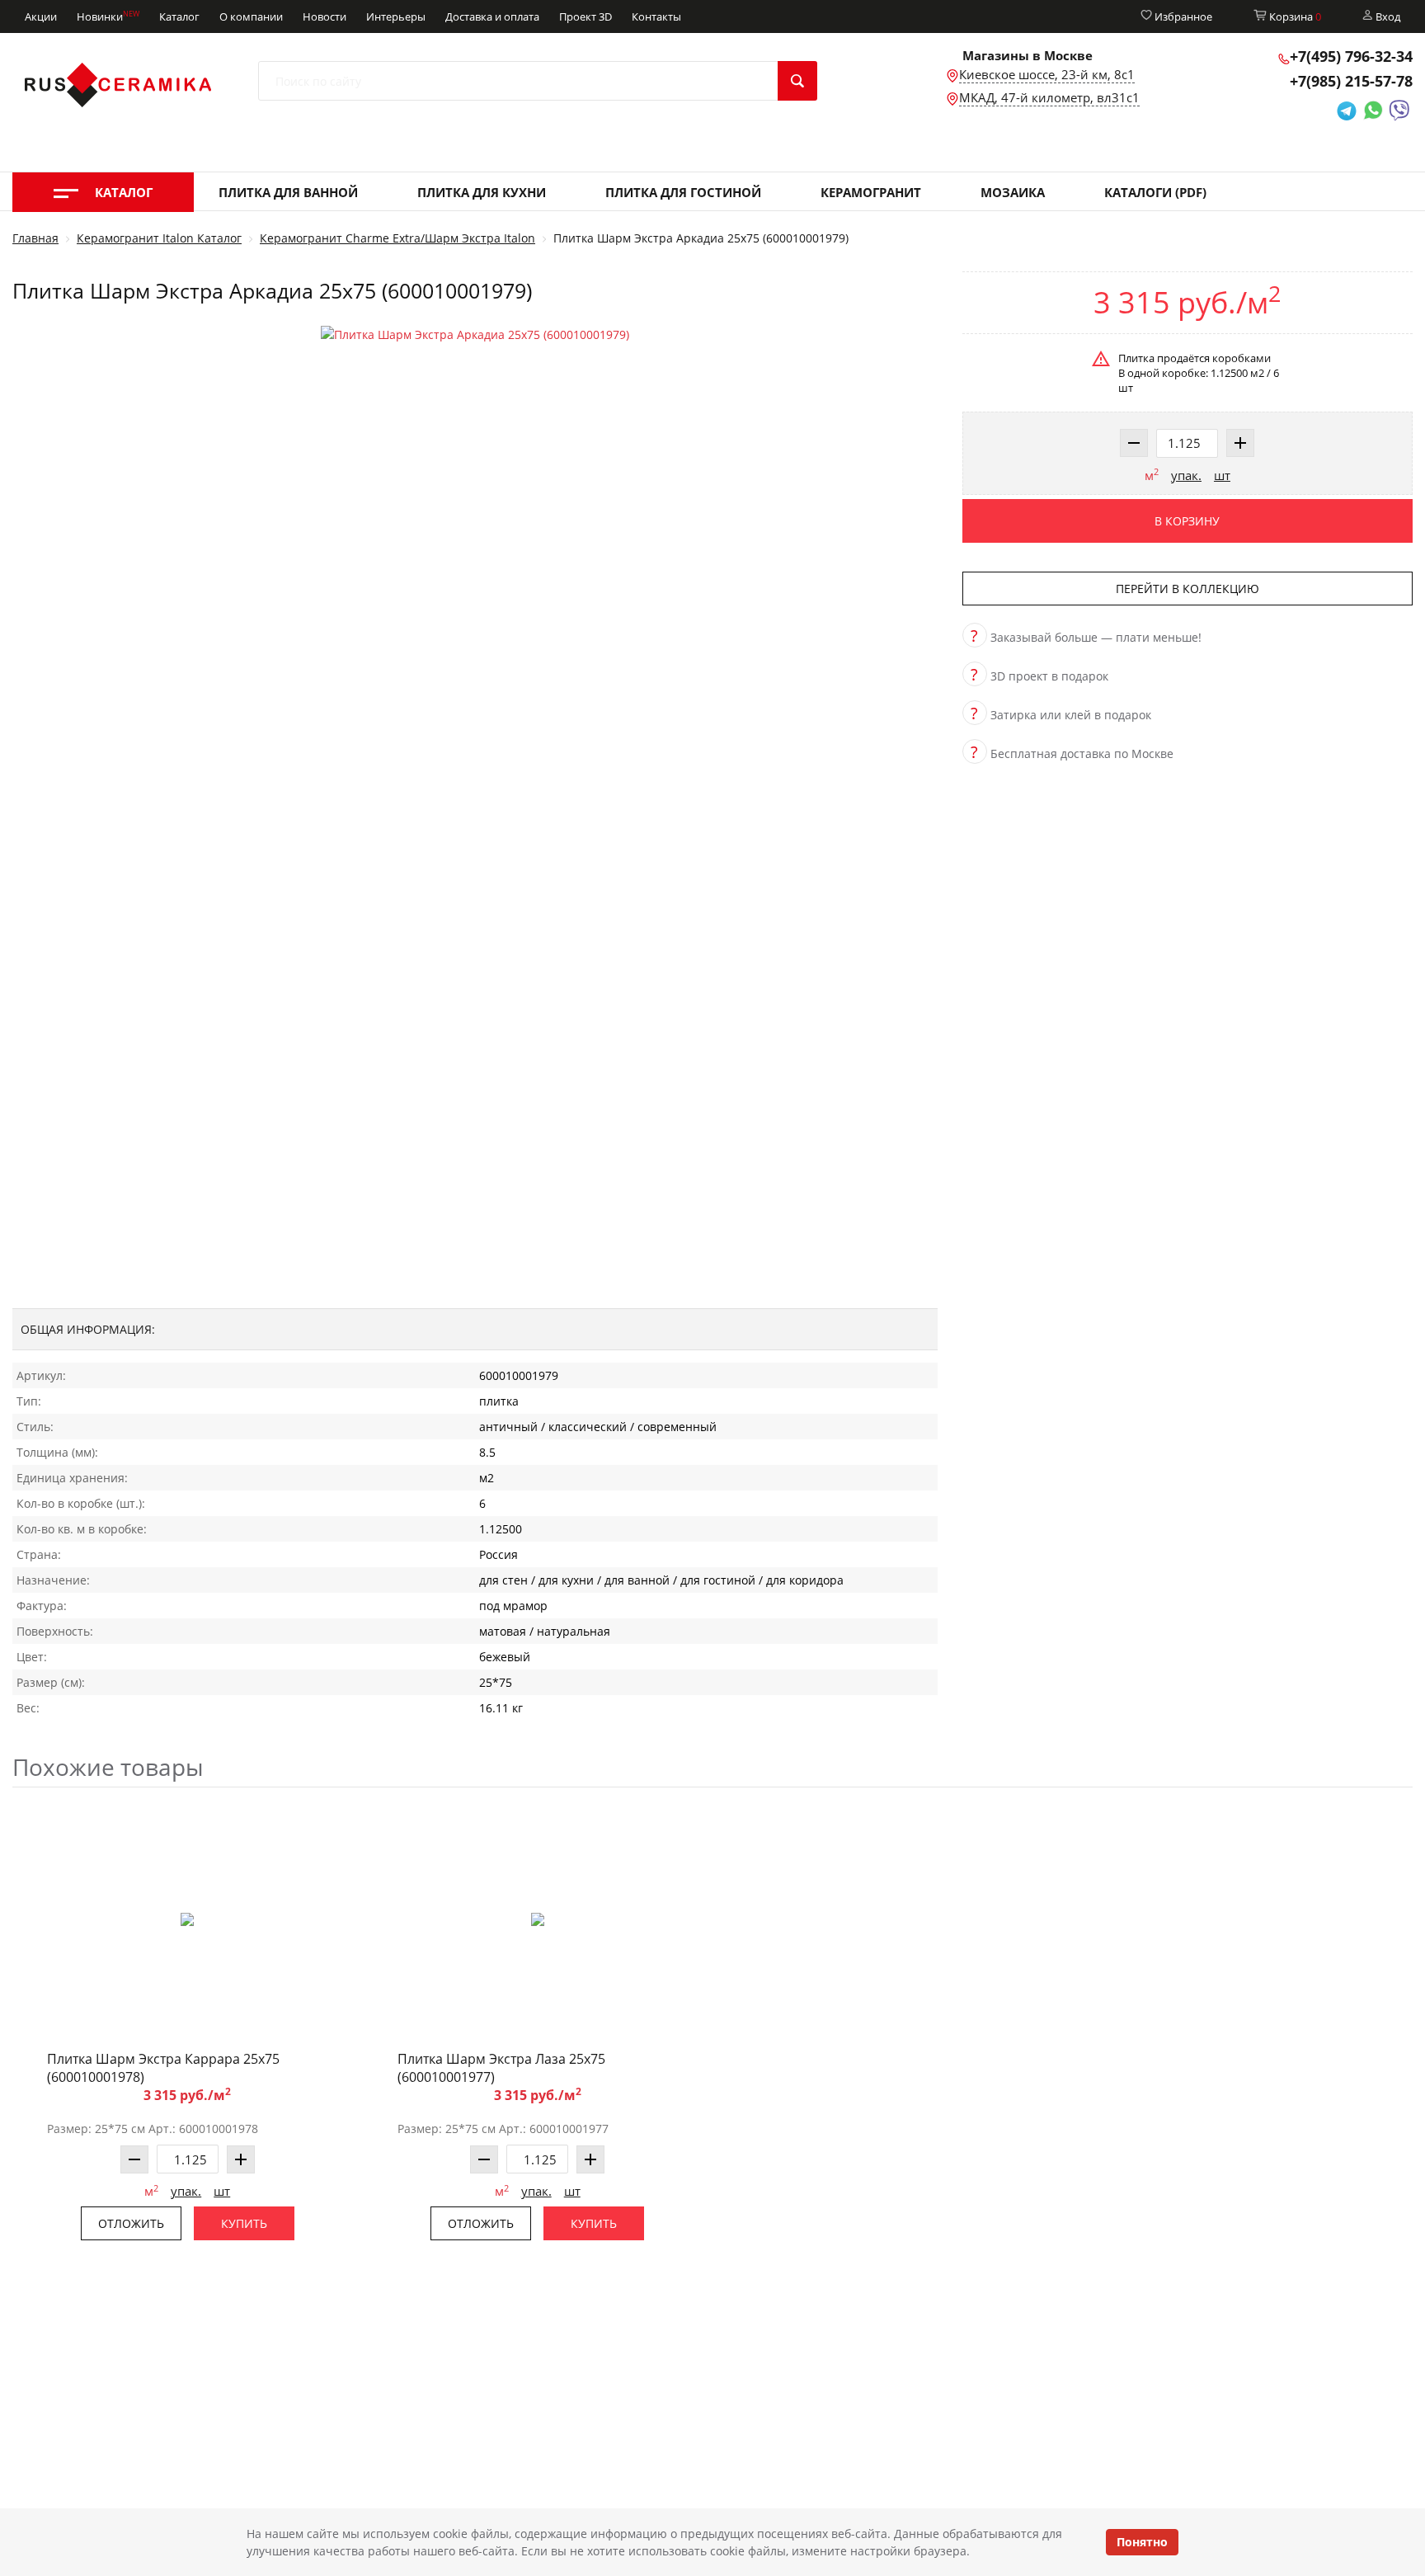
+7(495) (1351, 56)
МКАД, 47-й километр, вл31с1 (1049, 97)
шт (1222, 475)
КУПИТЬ (244, 2223)
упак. (1186, 475)
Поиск (797, 81)
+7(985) (1351, 81)
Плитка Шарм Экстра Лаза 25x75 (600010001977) (501, 2068)
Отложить (131, 2223)
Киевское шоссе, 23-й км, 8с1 (1047, 74)
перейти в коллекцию (1187, 589)
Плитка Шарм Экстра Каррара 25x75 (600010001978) (163, 2068)
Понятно (1142, 2542)
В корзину (1187, 521)
